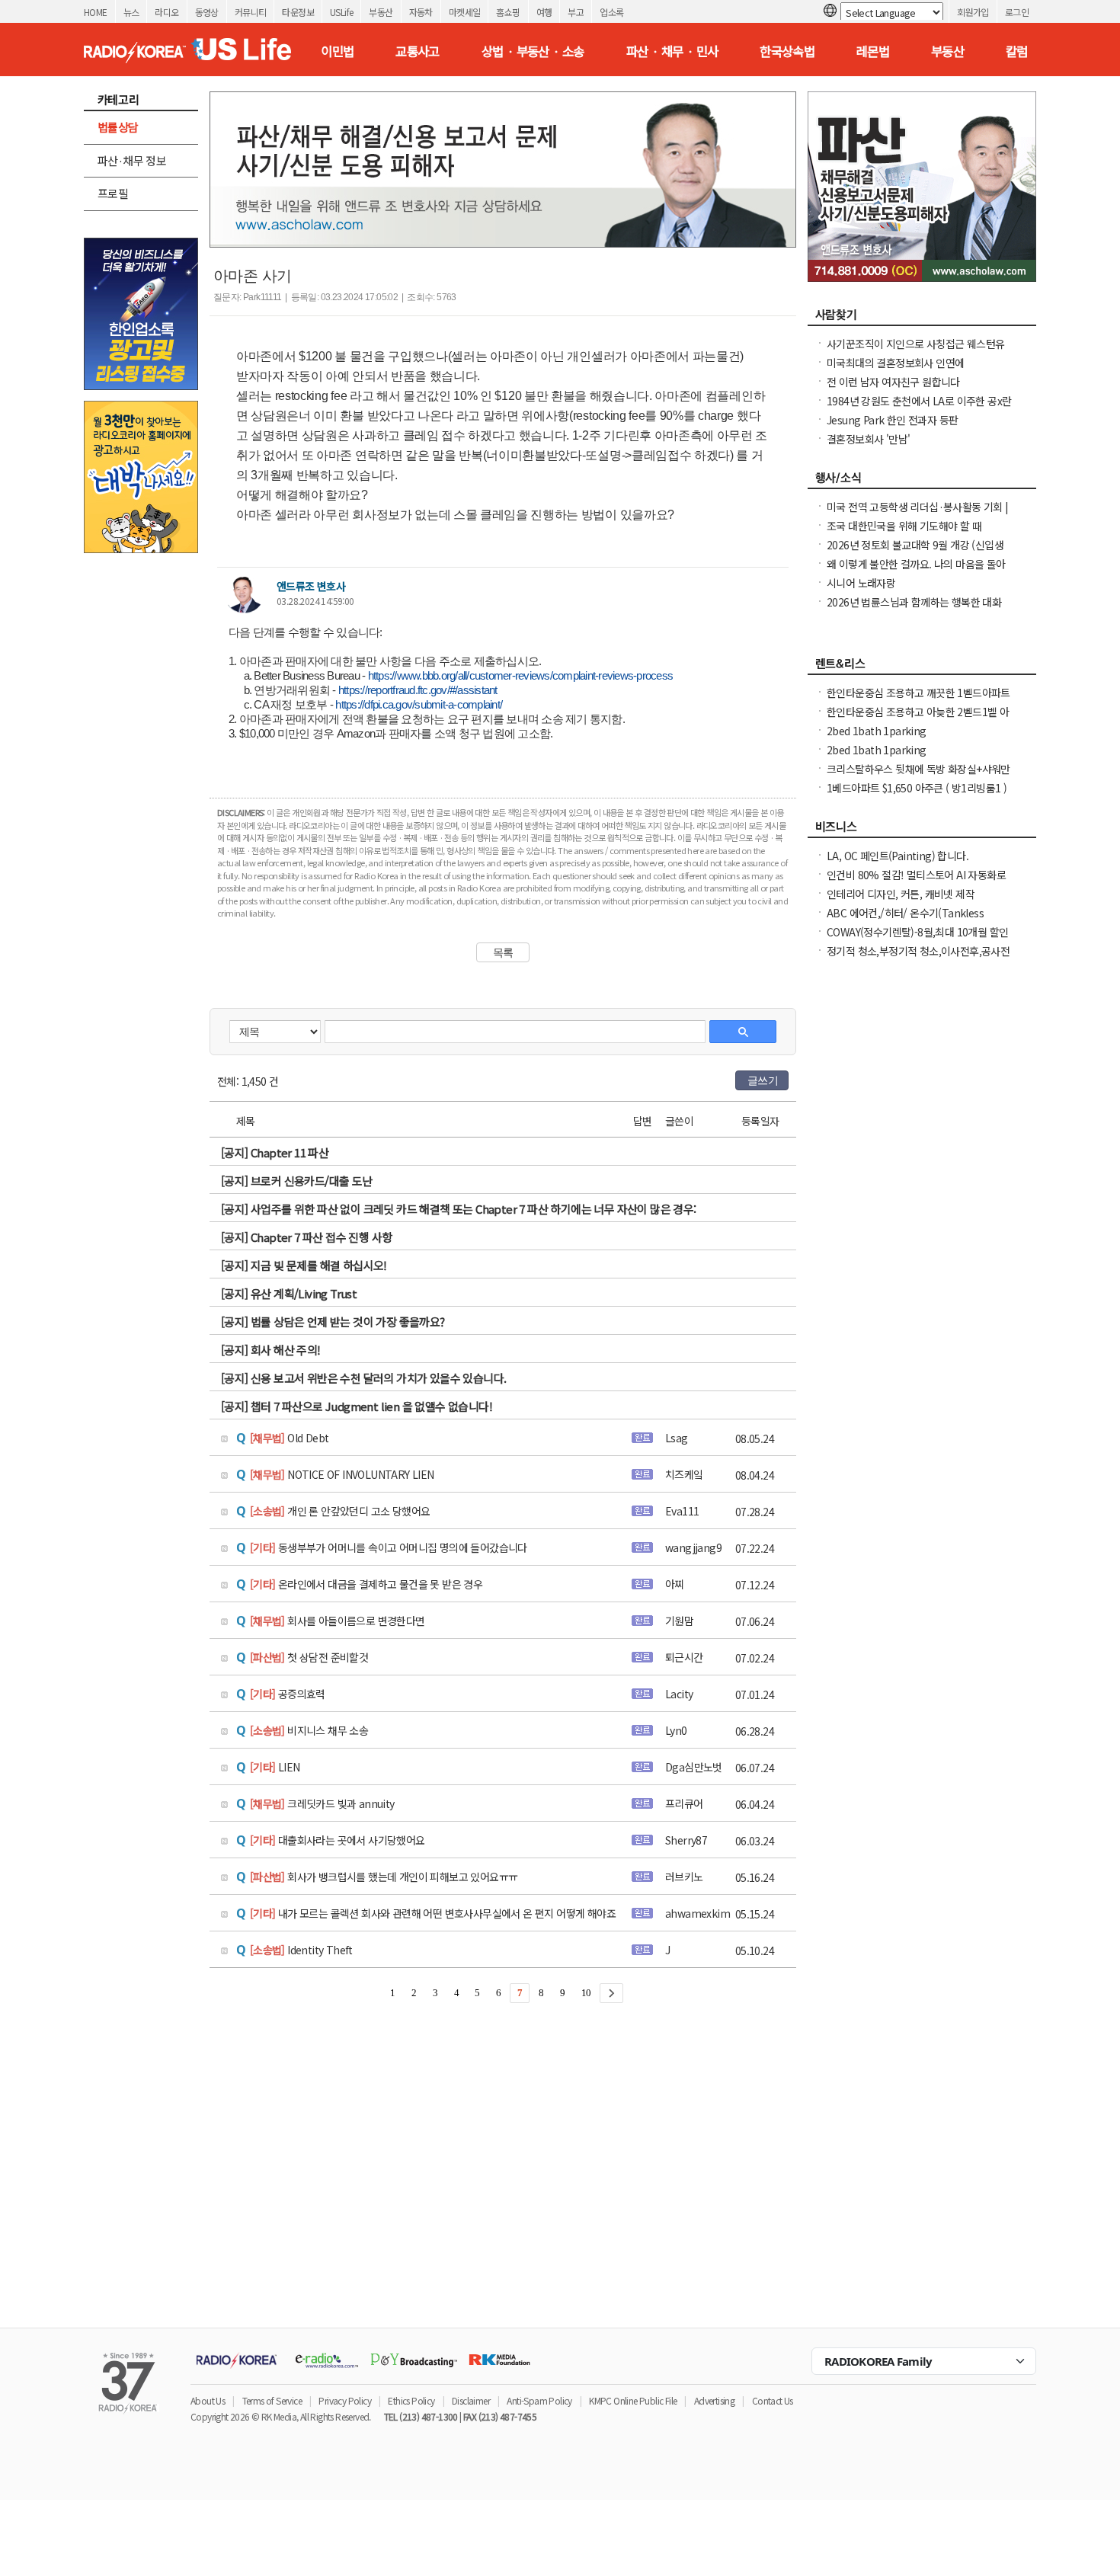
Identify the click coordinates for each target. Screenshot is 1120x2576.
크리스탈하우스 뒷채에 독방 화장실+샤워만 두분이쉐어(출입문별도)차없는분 (918, 776)
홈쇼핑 (508, 12)
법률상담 (118, 127)
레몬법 (873, 51)
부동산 (381, 12)
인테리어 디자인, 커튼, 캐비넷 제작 (901, 894)
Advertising (714, 2400)
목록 (503, 952)
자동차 (421, 12)
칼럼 (1017, 51)
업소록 (611, 12)
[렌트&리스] (922, 667)
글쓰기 (763, 1080)
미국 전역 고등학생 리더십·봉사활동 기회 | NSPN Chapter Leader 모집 (918, 514)
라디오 (166, 12)
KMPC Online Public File (633, 2400)
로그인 (1017, 12)
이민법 (337, 51)
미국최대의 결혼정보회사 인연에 (895, 363)
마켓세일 (465, 12)
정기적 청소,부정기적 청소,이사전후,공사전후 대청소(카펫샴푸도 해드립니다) (918, 958)
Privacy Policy (345, 2400)
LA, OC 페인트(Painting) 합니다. (898, 856)
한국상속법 (787, 51)
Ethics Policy (411, 2400)
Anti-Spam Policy (539, 2400)
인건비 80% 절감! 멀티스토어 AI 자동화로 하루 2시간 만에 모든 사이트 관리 (916, 882)
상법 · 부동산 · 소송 (533, 51)
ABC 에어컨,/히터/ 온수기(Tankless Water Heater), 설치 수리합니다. (905, 920)
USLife (341, 12)
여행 (544, 12)
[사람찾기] (922, 318)
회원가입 (973, 12)
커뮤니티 (251, 12)
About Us (208, 2400)
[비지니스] (922, 830)
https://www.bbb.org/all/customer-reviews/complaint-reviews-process (521, 675)
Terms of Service (272, 2400)
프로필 (113, 193)
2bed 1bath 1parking (877, 731)
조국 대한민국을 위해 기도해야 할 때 (904, 526)
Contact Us (773, 2400)
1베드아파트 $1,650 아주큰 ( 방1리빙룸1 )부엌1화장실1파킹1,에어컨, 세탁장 (917, 795)
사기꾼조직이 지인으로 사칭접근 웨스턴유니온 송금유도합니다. (915, 351)
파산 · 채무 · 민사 (672, 51)
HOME (96, 12)
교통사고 (418, 51)
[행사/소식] (922, 482)
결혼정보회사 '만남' (868, 439)
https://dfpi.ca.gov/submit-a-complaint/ (419, 704)
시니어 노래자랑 (861, 583)
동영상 (207, 12)
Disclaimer (471, 2400)
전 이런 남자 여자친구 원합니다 (893, 382)
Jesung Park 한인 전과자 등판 (892, 420)
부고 (576, 12)
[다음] (611, 1993)
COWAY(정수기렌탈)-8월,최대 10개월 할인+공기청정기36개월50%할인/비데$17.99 (917, 939)
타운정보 (298, 12)
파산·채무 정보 (132, 160)
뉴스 (131, 12)
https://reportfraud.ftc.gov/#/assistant (418, 690)
